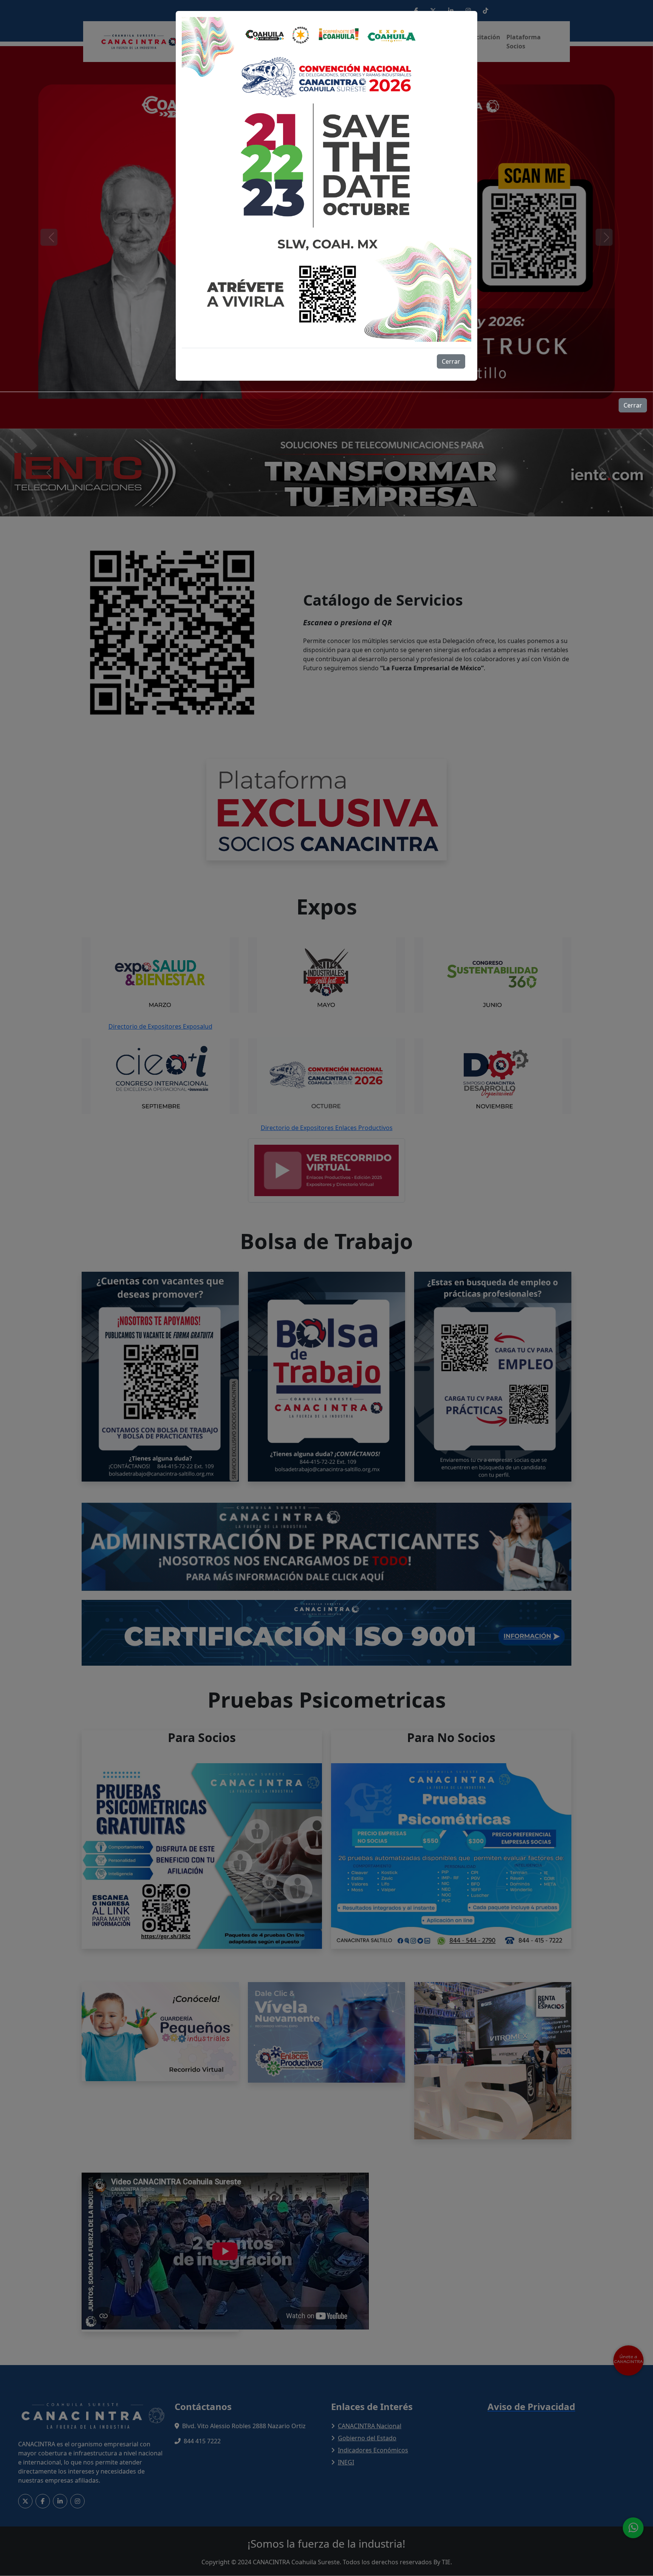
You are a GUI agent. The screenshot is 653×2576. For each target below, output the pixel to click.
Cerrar (451, 361)
